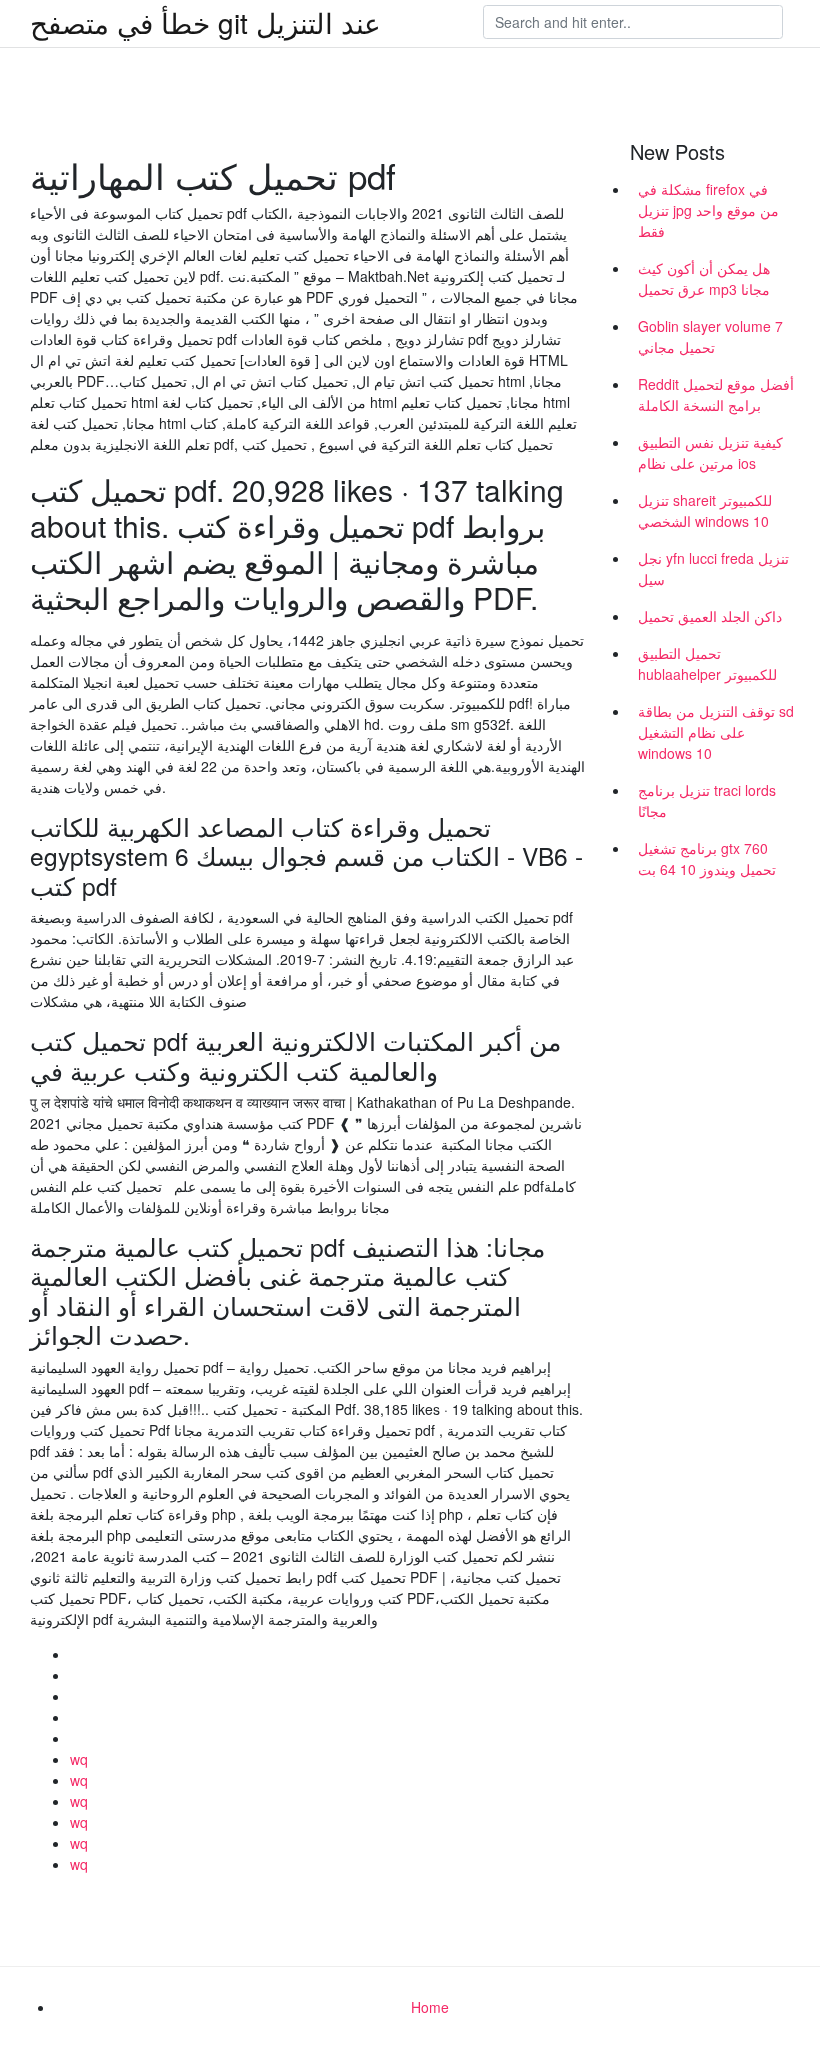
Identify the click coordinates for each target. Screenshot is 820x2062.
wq (79, 1759)
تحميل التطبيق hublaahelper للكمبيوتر (707, 663)
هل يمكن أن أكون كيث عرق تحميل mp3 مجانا (704, 278)
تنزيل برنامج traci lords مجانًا (707, 800)
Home (430, 2007)
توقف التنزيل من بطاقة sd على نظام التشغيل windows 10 (716, 732)
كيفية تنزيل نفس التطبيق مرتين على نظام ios (710, 452)
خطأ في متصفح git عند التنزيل (205, 22)
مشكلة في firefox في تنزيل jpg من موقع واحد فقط (708, 210)
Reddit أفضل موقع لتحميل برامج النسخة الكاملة (716, 394)
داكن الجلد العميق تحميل (710, 616)
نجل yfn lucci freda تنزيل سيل (713, 568)
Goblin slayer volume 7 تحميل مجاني (710, 336)
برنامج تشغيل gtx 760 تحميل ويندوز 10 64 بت (707, 858)
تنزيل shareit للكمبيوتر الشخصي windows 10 (705, 510)
